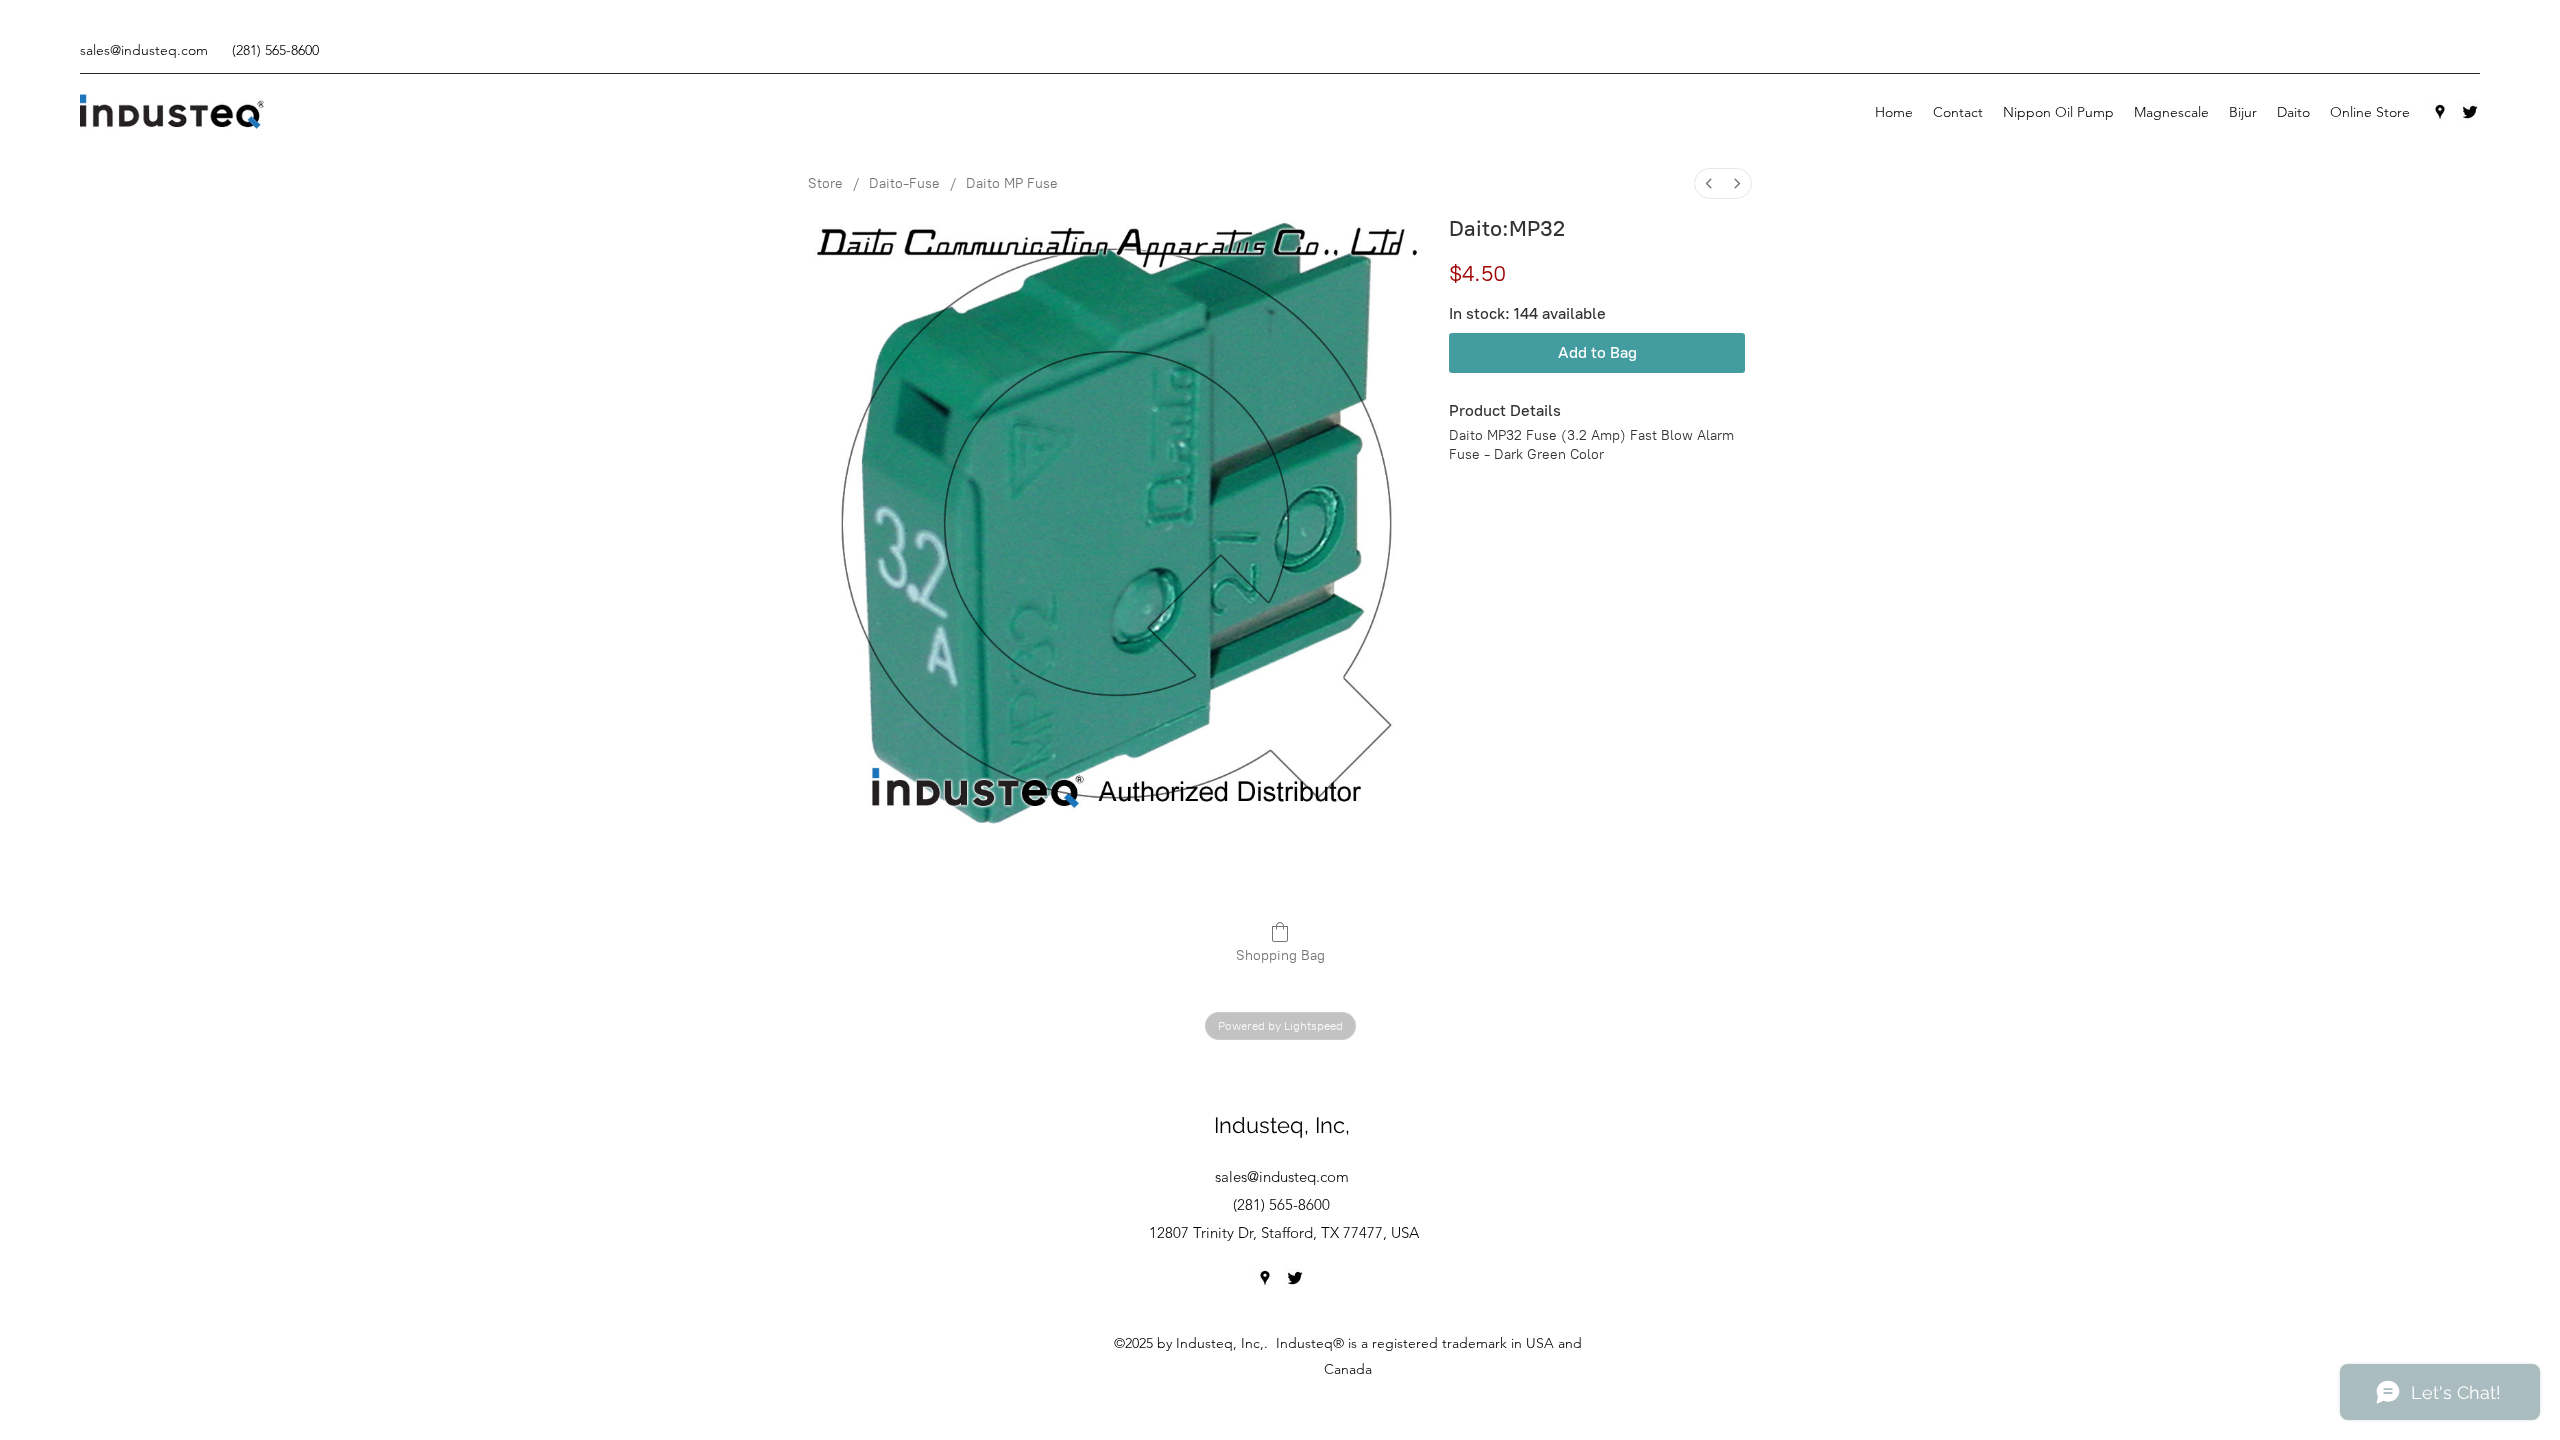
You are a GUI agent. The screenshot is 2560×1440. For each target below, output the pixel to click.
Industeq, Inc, (1282, 1125)
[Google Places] (2440, 112)
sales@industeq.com (144, 50)
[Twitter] (2470, 112)
